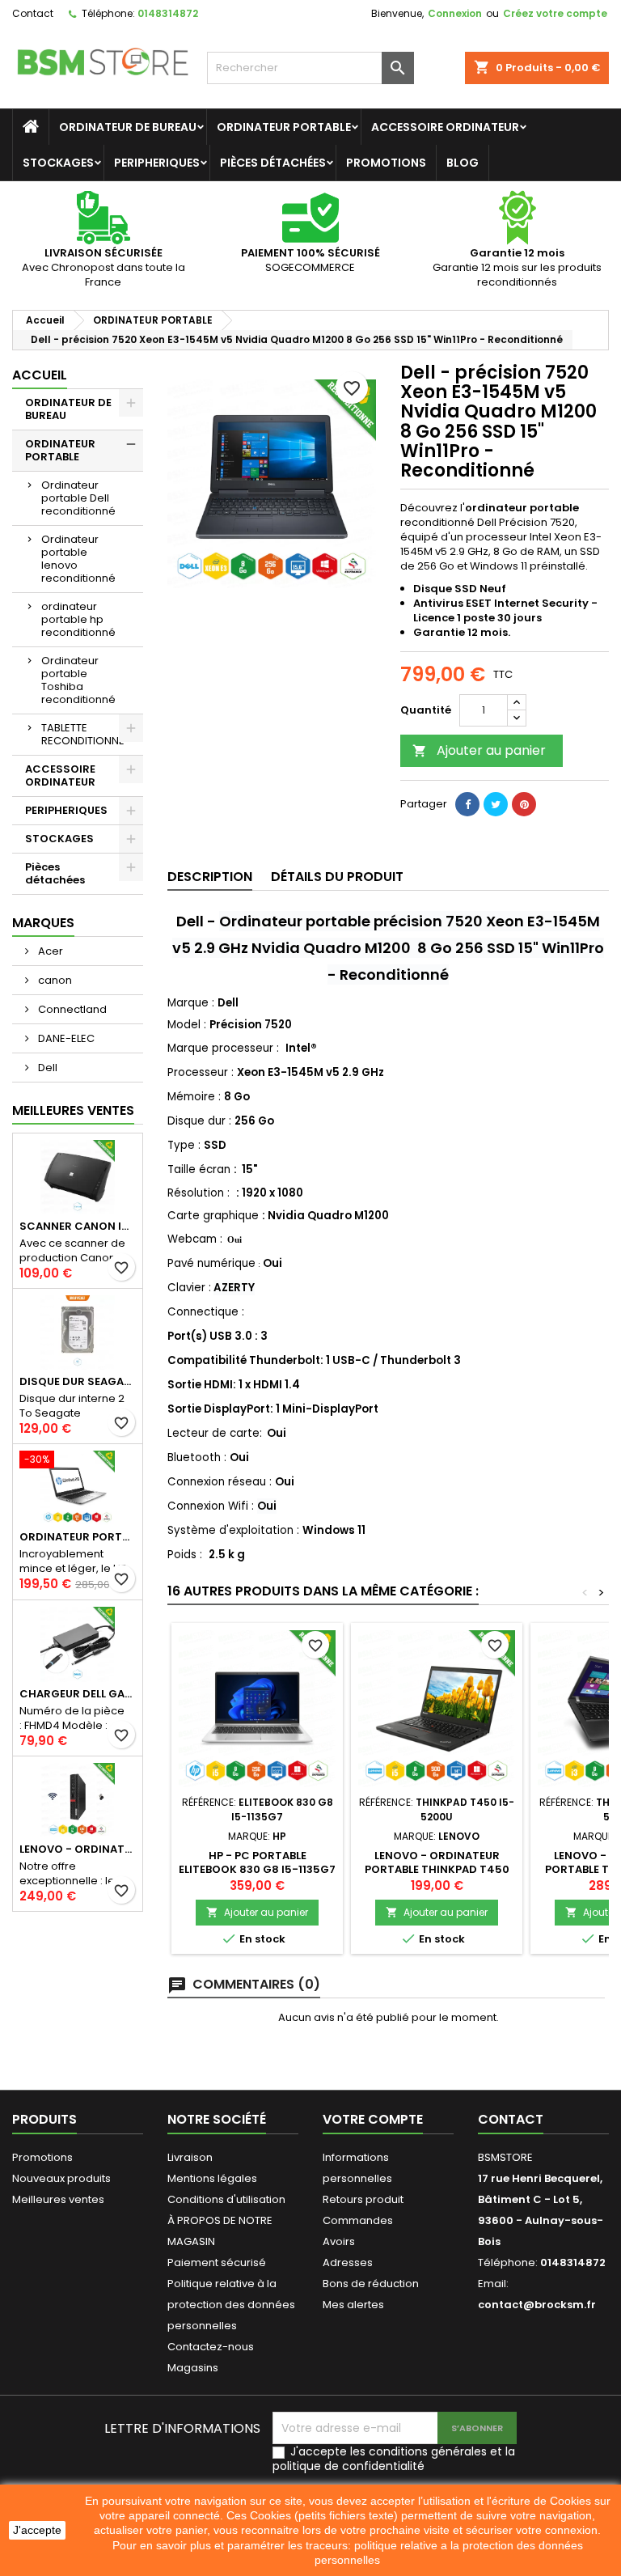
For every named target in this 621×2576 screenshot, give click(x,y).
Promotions (386, 163)
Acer (49, 951)
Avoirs (339, 2241)
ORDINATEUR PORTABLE (284, 127)
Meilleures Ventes (73, 1110)
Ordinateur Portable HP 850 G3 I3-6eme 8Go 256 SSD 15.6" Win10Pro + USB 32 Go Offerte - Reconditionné (78, 1537)
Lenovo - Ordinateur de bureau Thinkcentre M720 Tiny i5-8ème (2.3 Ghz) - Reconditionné (78, 1849)
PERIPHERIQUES (157, 163)
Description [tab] (210, 877)
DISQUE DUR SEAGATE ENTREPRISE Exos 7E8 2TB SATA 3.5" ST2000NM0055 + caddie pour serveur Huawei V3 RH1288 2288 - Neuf (78, 1381)
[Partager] (467, 804)
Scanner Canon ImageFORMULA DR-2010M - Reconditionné (78, 1226)
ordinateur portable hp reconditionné (78, 619)
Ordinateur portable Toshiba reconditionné (78, 680)
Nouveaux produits (61, 2178)
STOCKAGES (58, 163)
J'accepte (37, 2530)
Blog (463, 163)
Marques (43, 923)
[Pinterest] (524, 804)
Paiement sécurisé (217, 2262)
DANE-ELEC (65, 1038)
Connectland (71, 1009)
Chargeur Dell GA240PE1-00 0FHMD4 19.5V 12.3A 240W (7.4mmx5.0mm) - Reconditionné (78, 1694)
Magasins (193, 2368)
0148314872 (168, 13)
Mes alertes (353, 2305)
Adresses (348, 2262)
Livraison (190, 2157)
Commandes (358, 2220)
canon (54, 980)
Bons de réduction (371, 2284)
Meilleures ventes (58, 2199)
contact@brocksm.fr (537, 2305)
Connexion (455, 13)
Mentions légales (212, 2178)
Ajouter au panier (479, 750)
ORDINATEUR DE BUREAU (128, 127)
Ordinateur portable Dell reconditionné (78, 498)
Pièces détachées (273, 163)
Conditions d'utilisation (226, 2199)
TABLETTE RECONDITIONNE (83, 734)
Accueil (40, 375)
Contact (33, 13)
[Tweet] (496, 804)
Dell (46, 1068)
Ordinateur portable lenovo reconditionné (78, 559)
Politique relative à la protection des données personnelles (231, 2305)
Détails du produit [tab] (337, 877)
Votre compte (373, 2119)
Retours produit (363, 2199)
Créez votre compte (555, 13)
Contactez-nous (211, 2347)
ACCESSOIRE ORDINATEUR (445, 127)
